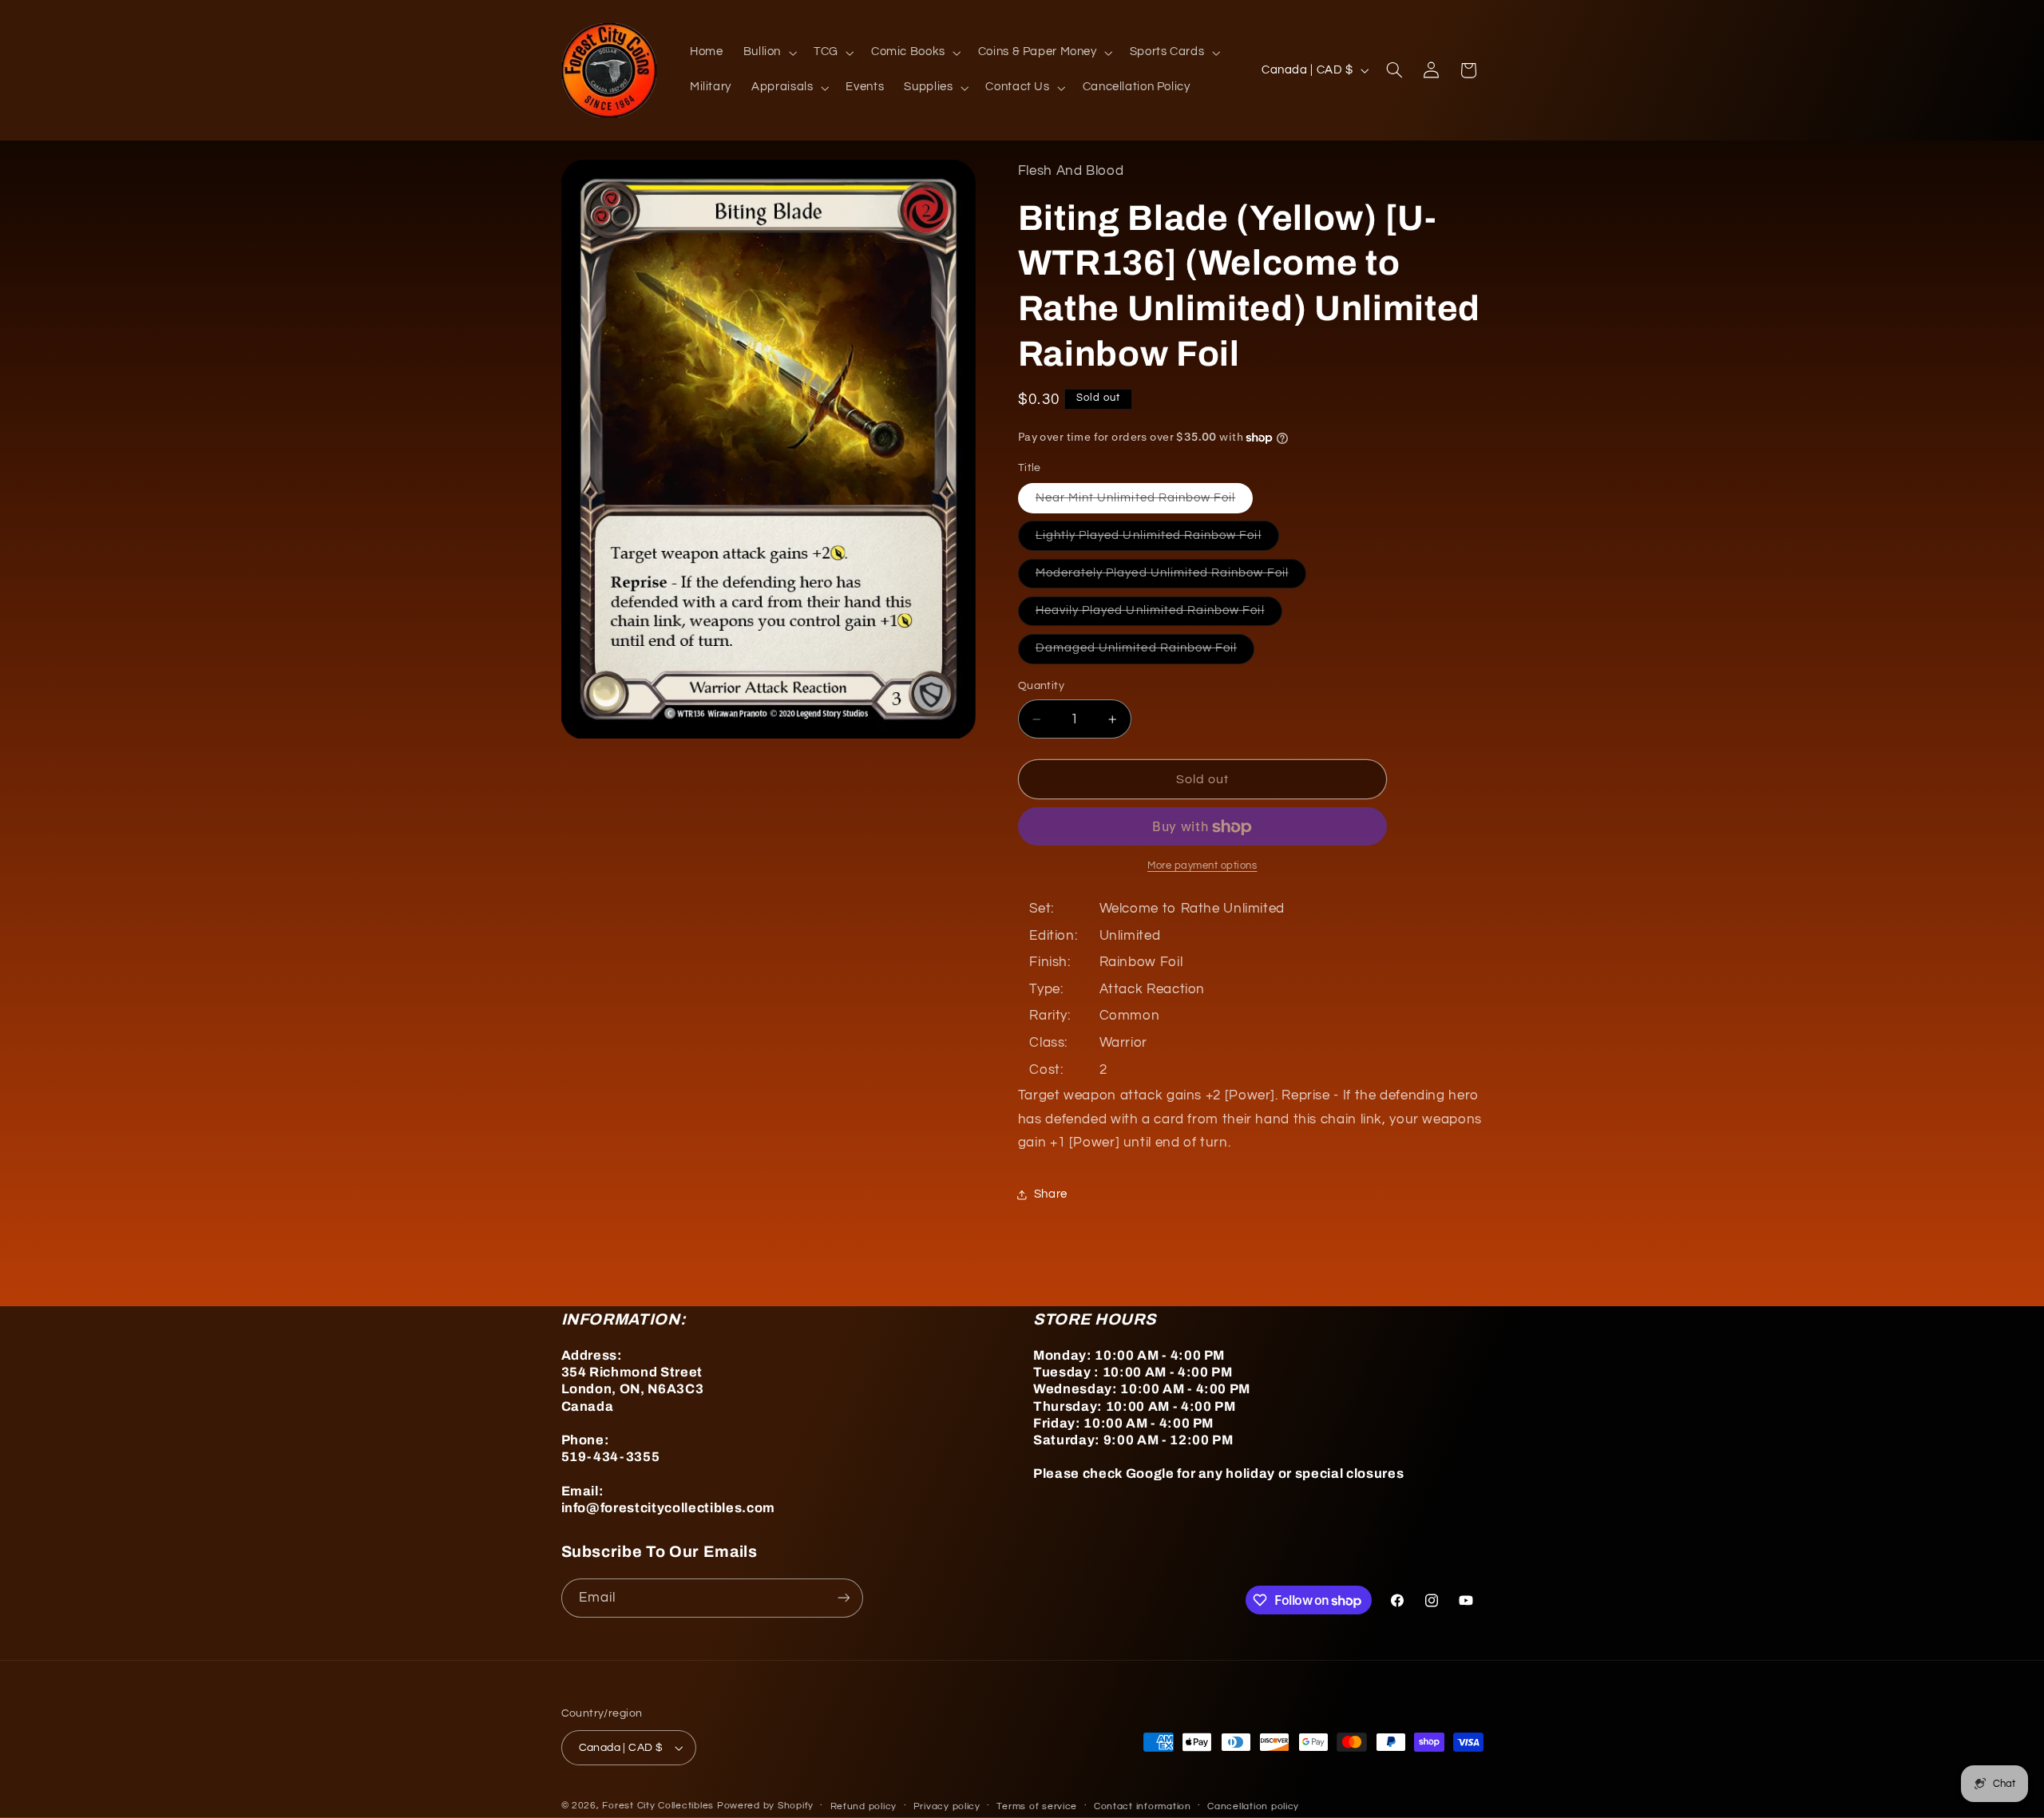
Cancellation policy (1253, 1806)
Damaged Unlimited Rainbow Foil (1145, 653)
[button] (768, 53)
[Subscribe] (843, 1598)
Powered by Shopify (765, 1806)
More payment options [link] (1202, 866)
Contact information (1143, 1806)
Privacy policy (947, 1806)
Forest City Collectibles (658, 1806)
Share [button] (1051, 1195)
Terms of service (1037, 1806)
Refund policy (864, 1806)
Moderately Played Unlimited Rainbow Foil (1171, 577)
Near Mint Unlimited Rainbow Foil (1145, 502)
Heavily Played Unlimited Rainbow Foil (1159, 616)
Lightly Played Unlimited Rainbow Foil (1157, 540)
